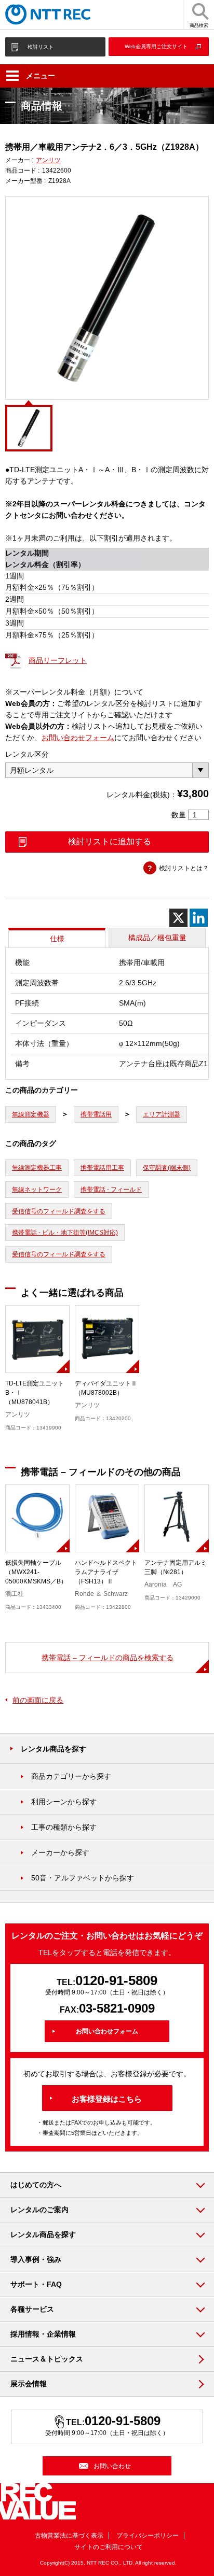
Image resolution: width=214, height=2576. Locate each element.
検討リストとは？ (184, 868)
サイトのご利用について (109, 2547)
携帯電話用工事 (102, 1168)
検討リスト (41, 47)
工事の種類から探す (64, 1827)
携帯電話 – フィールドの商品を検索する (108, 1658)
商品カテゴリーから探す (71, 1776)
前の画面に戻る (38, 1700)
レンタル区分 (27, 754)
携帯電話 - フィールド (111, 1190)
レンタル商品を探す (53, 1749)
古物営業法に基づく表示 (69, 2536)
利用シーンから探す (64, 1802)
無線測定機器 (31, 1114)
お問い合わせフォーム (78, 738)
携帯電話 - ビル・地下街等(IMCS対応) (65, 1233)
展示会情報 (29, 2384)
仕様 (57, 939)
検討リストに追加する (110, 841)
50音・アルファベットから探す (83, 1878)
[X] (178, 918)
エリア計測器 (162, 1114)
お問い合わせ (112, 2466)
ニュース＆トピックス (47, 2359)
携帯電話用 (96, 1114)
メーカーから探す (60, 1852)
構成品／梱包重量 (157, 938)
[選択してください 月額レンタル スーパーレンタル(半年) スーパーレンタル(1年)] (107, 770)
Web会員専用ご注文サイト (156, 46)
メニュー (41, 76)
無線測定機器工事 (37, 1168)
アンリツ (48, 160)
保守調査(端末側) (167, 1168)
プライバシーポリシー (148, 2536)
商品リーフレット (58, 660)
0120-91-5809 (116, 1980)
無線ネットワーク (37, 1190)
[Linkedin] (199, 918)
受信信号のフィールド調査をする (59, 1211)
